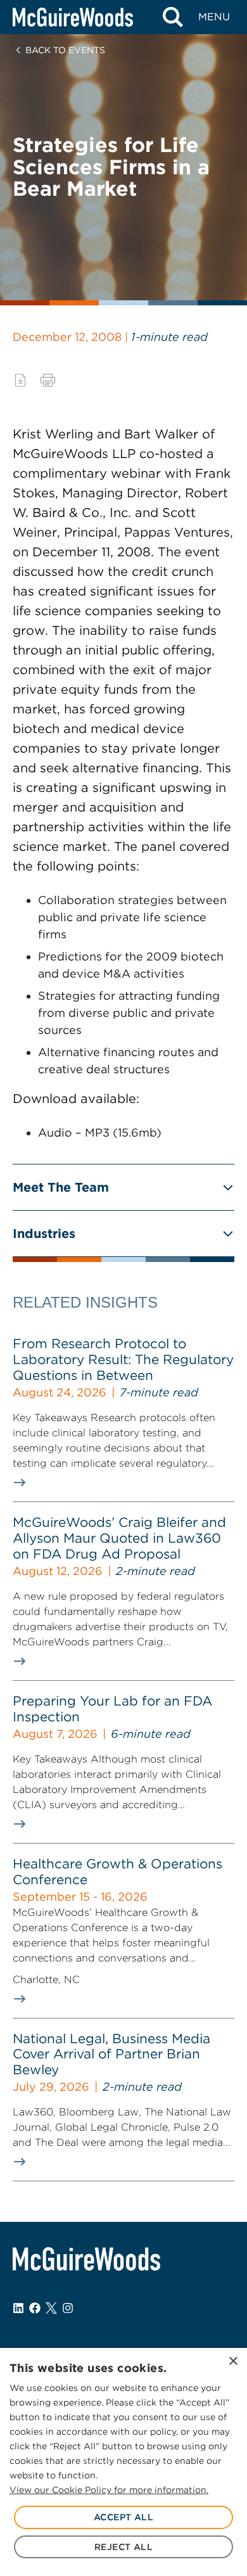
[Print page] (48, 380)
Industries (44, 1234)
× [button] (233, 2362)
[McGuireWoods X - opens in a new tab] (51, 2308)
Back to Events (65, 50)
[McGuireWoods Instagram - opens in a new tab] (68, 2308)
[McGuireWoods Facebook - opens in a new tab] (35, 2308)
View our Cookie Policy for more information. (109, 2490)
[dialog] (123, 2462)
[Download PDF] (20, 380)
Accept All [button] (123, 2517)
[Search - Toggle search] (173, 17)
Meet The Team (61, 1187)
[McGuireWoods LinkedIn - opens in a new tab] (18, 2308)
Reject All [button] (123, 2547)
